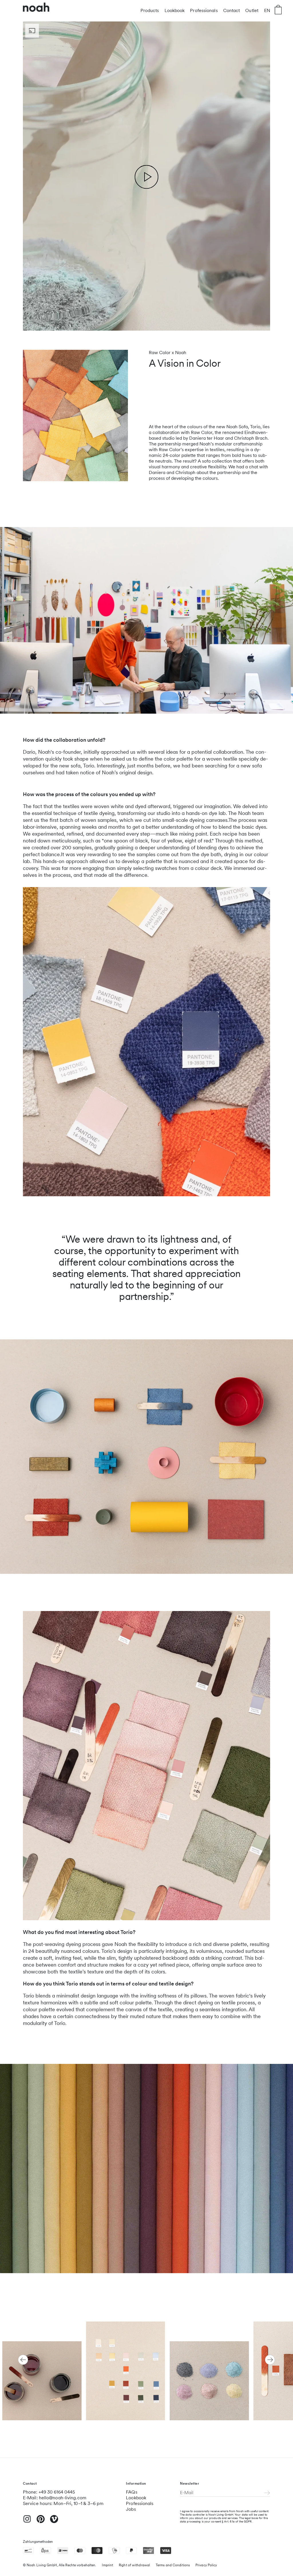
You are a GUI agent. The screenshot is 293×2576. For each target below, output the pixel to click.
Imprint (107, 2565)
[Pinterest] (41, 2522)
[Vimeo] (54, 2522)
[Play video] (147, 177)
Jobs (131, 2509)
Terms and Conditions (173, 2565)
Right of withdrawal (134, 2565)
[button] (23, 2360)
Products (150, 10)
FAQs (131, 2492)
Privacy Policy (206, 2565)
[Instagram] (27, 2521)
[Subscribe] (267, 2493)
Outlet (252, 10)
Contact (232, 10)
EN (267, 10)
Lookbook (175, 10)
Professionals (204, 10)
